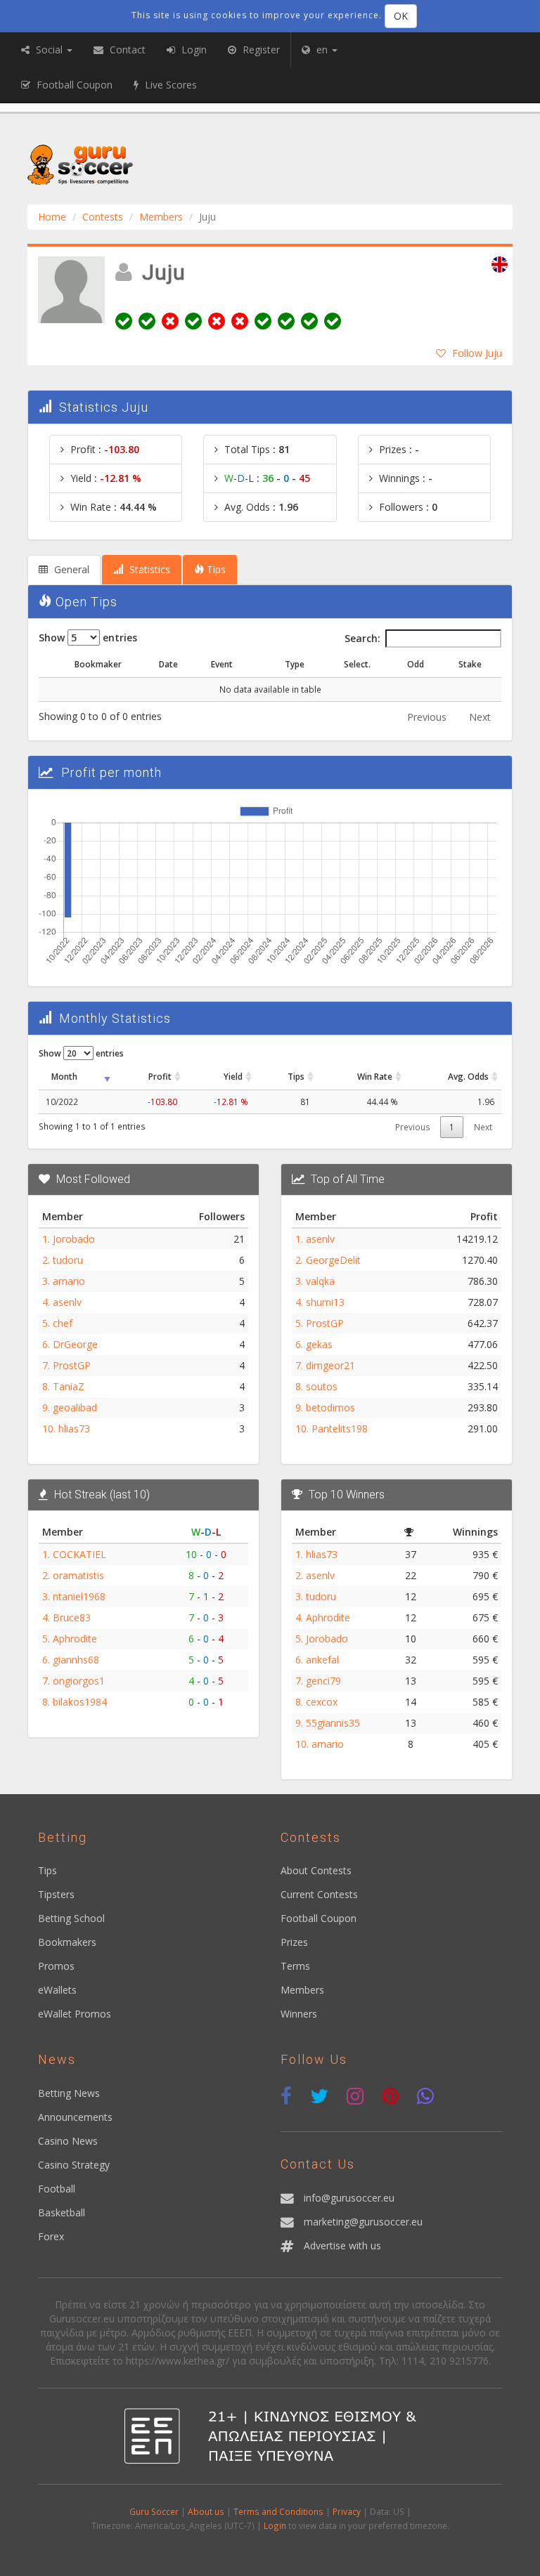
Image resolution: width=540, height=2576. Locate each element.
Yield (233, 1076)
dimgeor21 (330, 1365)
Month (64, 1076)
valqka (320, 1281)
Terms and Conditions (278, 2511)
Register (260, 50)
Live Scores (169, 85)
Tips (296, 1076)
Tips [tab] (215, 569)
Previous (427, 717)
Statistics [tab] (148, 569)
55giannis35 (333, 1723)
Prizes (294, 1942)
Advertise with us (342, 2245)
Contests (103, 217)
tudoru (68, 1260)
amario (69, 1281)
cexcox (322, 1702)
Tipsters (56, 1894)
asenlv (67, 1302)
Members (161, 217)
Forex (51, 2236)
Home (52, 217)
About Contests (316, 1870)
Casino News (68, 2141)
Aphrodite (75, 1639)
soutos (322, 1386)
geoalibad (75, 1407)
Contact (126, 50)
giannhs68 (76, 1660)
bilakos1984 (80, 1702)
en (322, 50)
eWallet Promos (75, 2014)
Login (275, 2525)
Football (57, 2189)
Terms (295, 1966)
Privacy (347, 2511)
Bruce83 (72, 1617)
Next (480, 717)
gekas (319, 1344)
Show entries (88, 638)
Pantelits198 (340, 1428)
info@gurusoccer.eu (349, 2198)
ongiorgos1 (79, 1681)
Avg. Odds (468, 1076)
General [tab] (70, 569)
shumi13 (325, 1302)
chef (63, 1323)
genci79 (323, 1681)
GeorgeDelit (333, 1260)
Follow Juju (477, 353)
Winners (299, 2014)
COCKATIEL (79, 1554)
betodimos (330, 1407)
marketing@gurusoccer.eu (363, 2222)
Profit (160, 1076)
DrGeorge (75, 1344)
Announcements (75, 2117)
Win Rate (375, 1076)
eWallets (57, 1990)
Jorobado (74, 1239)
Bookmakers (67, 1942)
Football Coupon (319, 1918)
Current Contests (319, 1894)
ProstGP (72, 1365)
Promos (56, 1966)
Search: (362, 638)
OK (401, 16)
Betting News (69, 2093)
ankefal (322, 1660)
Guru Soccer (154, 2511)
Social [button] (49, 50)
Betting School (71, 1918)
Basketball (62, 2212)
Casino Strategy (74, 2165)
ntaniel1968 (79, 1596)
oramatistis (78, 1575)
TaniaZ (69, 1386)
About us (206, 2511)
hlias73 (74, 1428)
